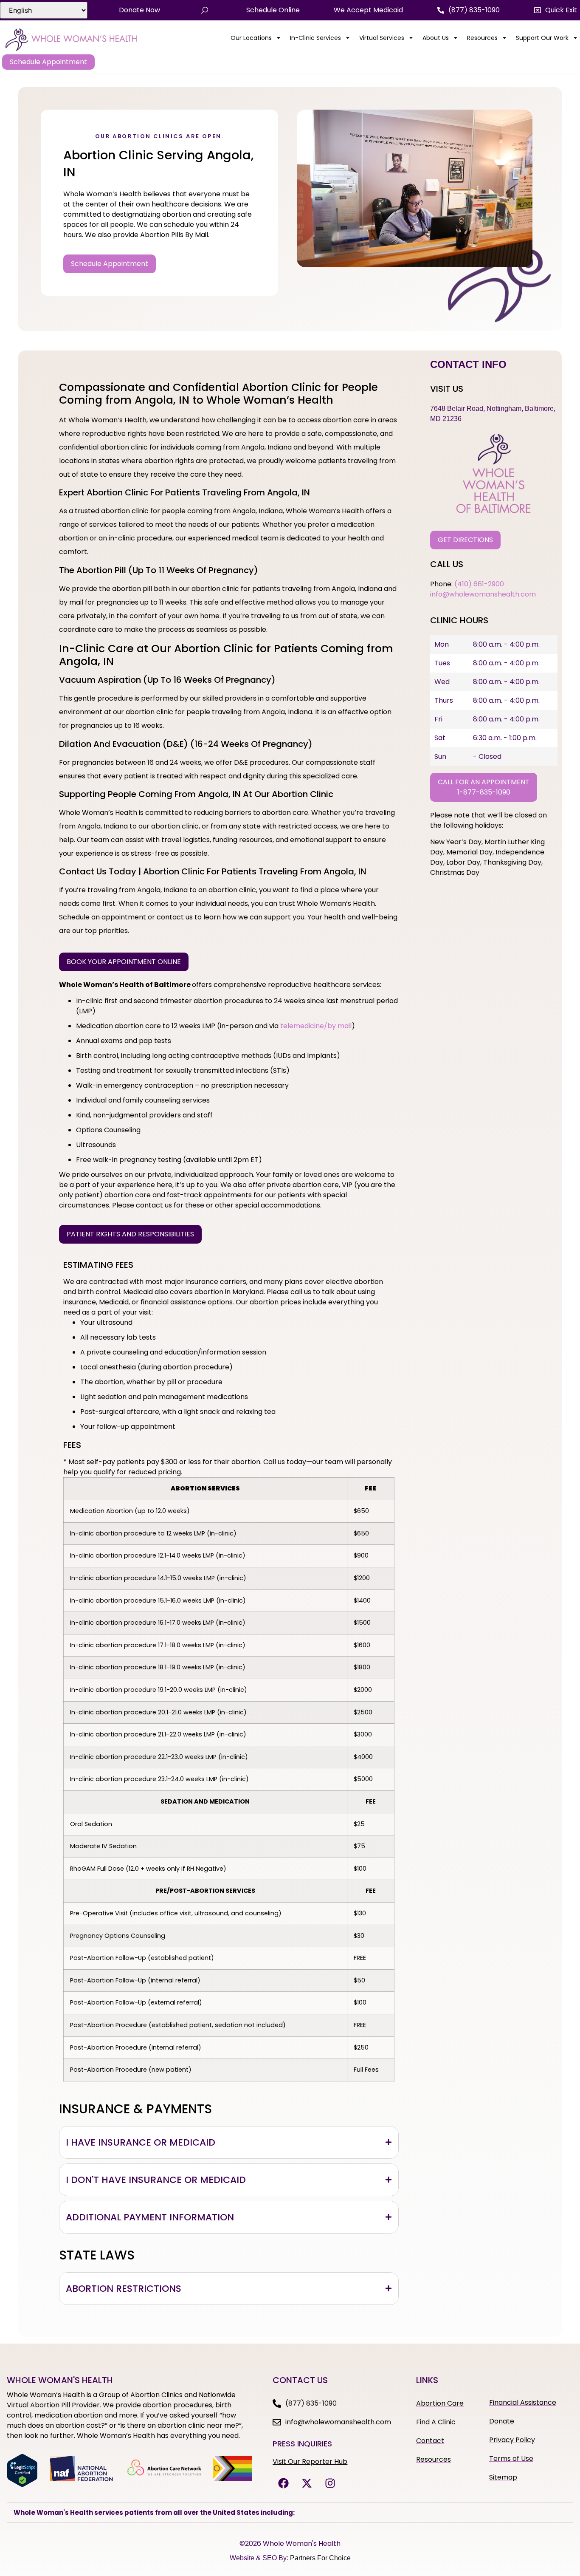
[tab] (229, 2142)
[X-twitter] (307, 2483)
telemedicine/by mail (316, 1026)
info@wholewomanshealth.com (483, 594)
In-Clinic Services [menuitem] (315, 38)
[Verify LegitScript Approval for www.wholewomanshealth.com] (22, 2485)
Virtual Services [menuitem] (382, 38)
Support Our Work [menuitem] (542, 38)
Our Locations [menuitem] (251, 38)
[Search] (205, 10)
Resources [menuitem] (482, 38)
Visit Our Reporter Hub (310, 2461)
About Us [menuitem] (436, 38)
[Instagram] (330, 2483)
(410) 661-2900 (479, 584)
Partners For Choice (320, 2558)
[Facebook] (283, 2483)
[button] (556, 10)
